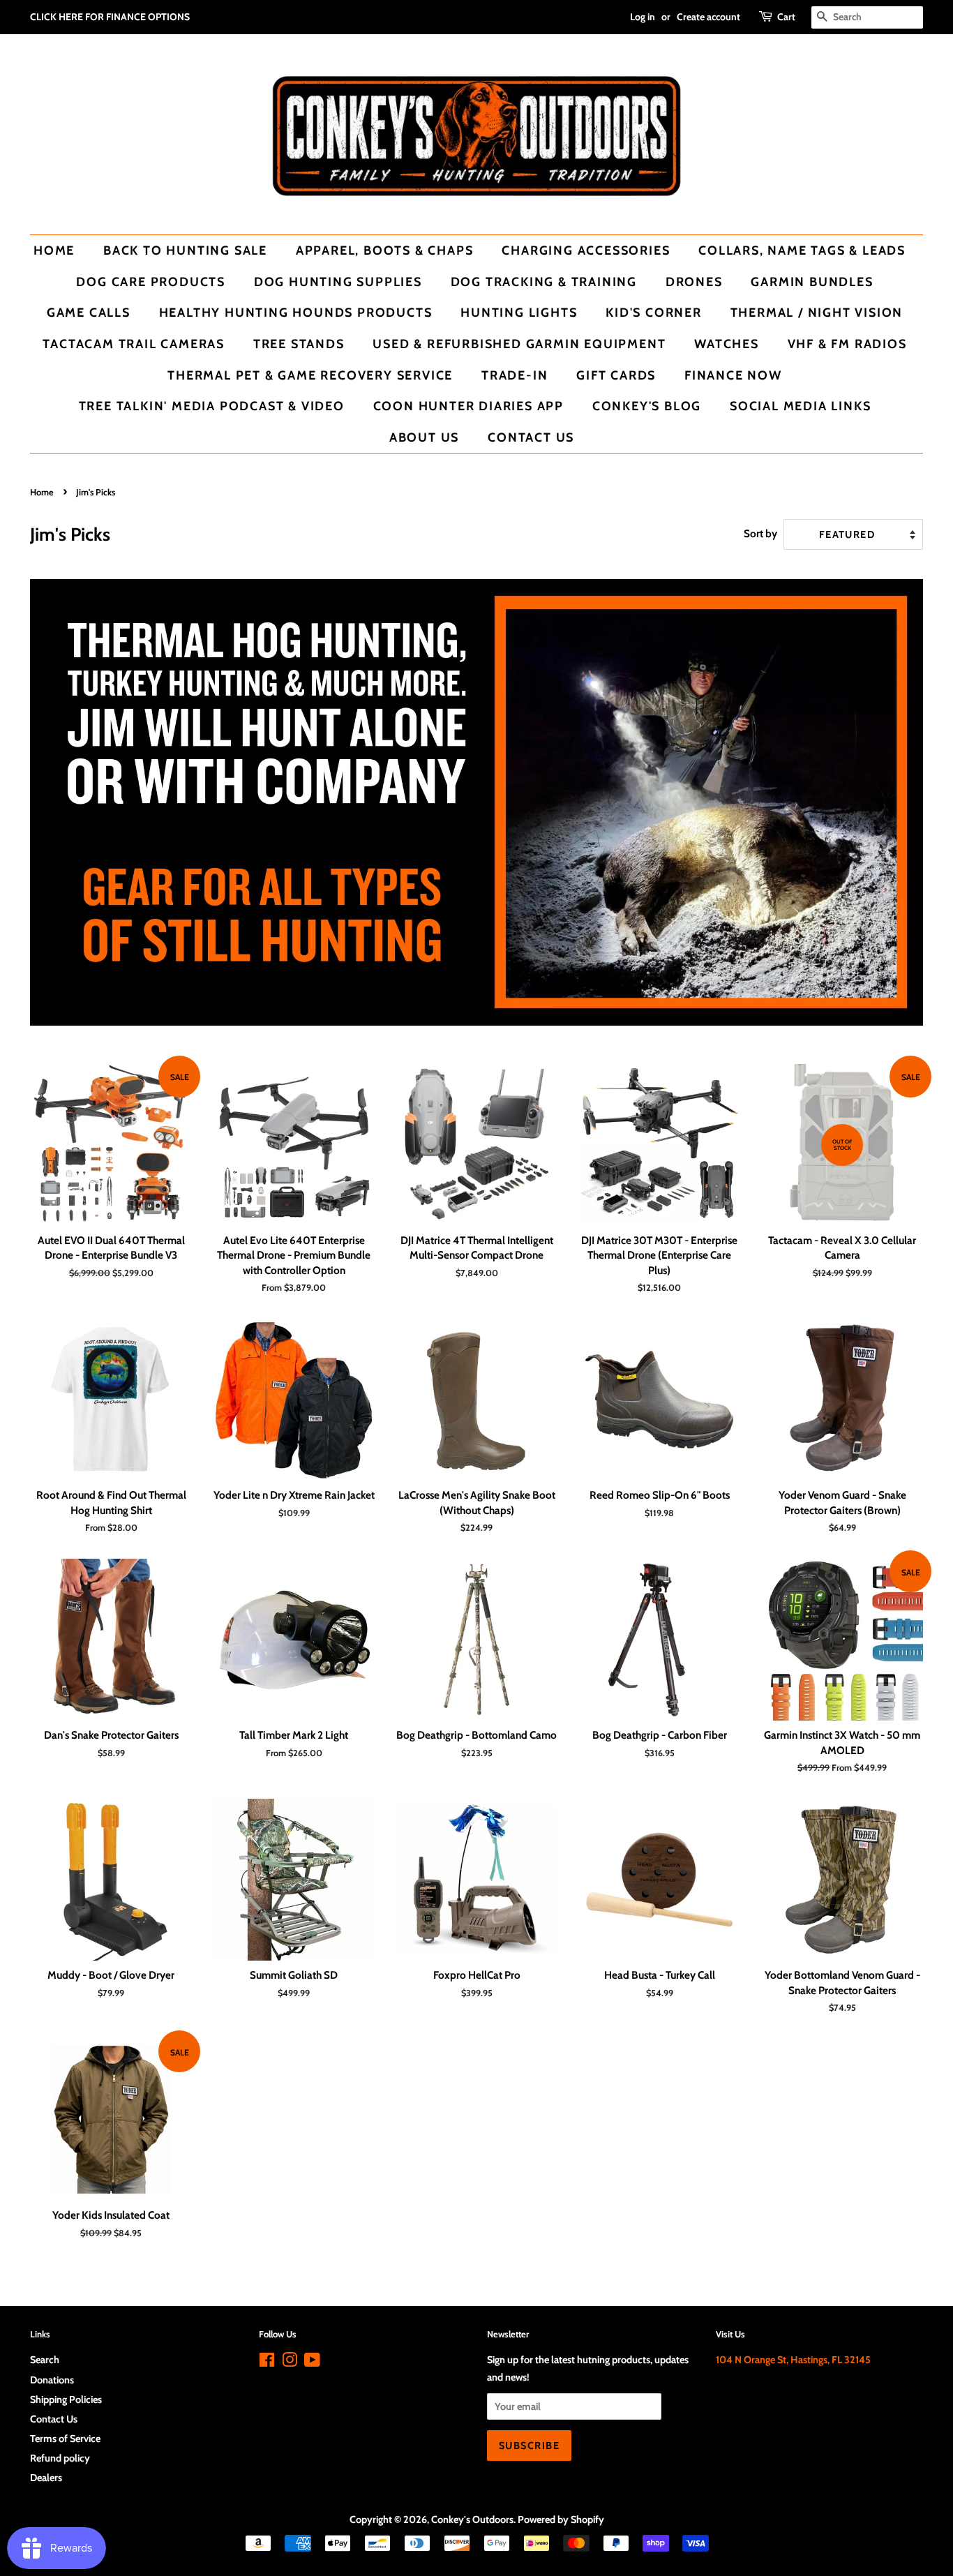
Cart (786, 17)
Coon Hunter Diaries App (468, 406)
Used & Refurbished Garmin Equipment (519, 344)
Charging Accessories (586, 250)
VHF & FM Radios (847, 344)
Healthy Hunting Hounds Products (296, 312)
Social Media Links (800, 406)
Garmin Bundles (812, 282)
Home (54, 250)
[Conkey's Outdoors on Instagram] (290, 2362)
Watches (727, 344)
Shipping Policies (66, 2399)
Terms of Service (65, 2439)
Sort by (760, 533)
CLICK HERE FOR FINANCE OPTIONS (110, 17)
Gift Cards (616, 375)
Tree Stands (299, 344)
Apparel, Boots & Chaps (385, 250)
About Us (424, 437)
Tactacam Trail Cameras (134, 344)
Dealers (46, 2478)
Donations (52, 2380)
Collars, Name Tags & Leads (802, 250)
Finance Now (733, 375)
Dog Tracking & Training (544, 282)
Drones (694, 282)
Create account (708, 17)
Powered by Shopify (561, 2519)
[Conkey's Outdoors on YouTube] (312, 2362)
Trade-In (515, 375)
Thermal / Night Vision (817, 312)
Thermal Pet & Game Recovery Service (310, 375)
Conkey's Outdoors (472, 2519)
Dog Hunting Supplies (338, 282)
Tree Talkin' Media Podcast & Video (212, 406)
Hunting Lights (519, 312)
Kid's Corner (654, 312)
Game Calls (89, 312)
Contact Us (531, 437)
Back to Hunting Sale (185, 250)
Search (45, 2360)
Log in (643, 17)
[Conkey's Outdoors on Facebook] (267, 2362)
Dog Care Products (151, 282)
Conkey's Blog (647, 406)
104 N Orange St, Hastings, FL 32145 (793, 2360)
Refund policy (60, 2458)
